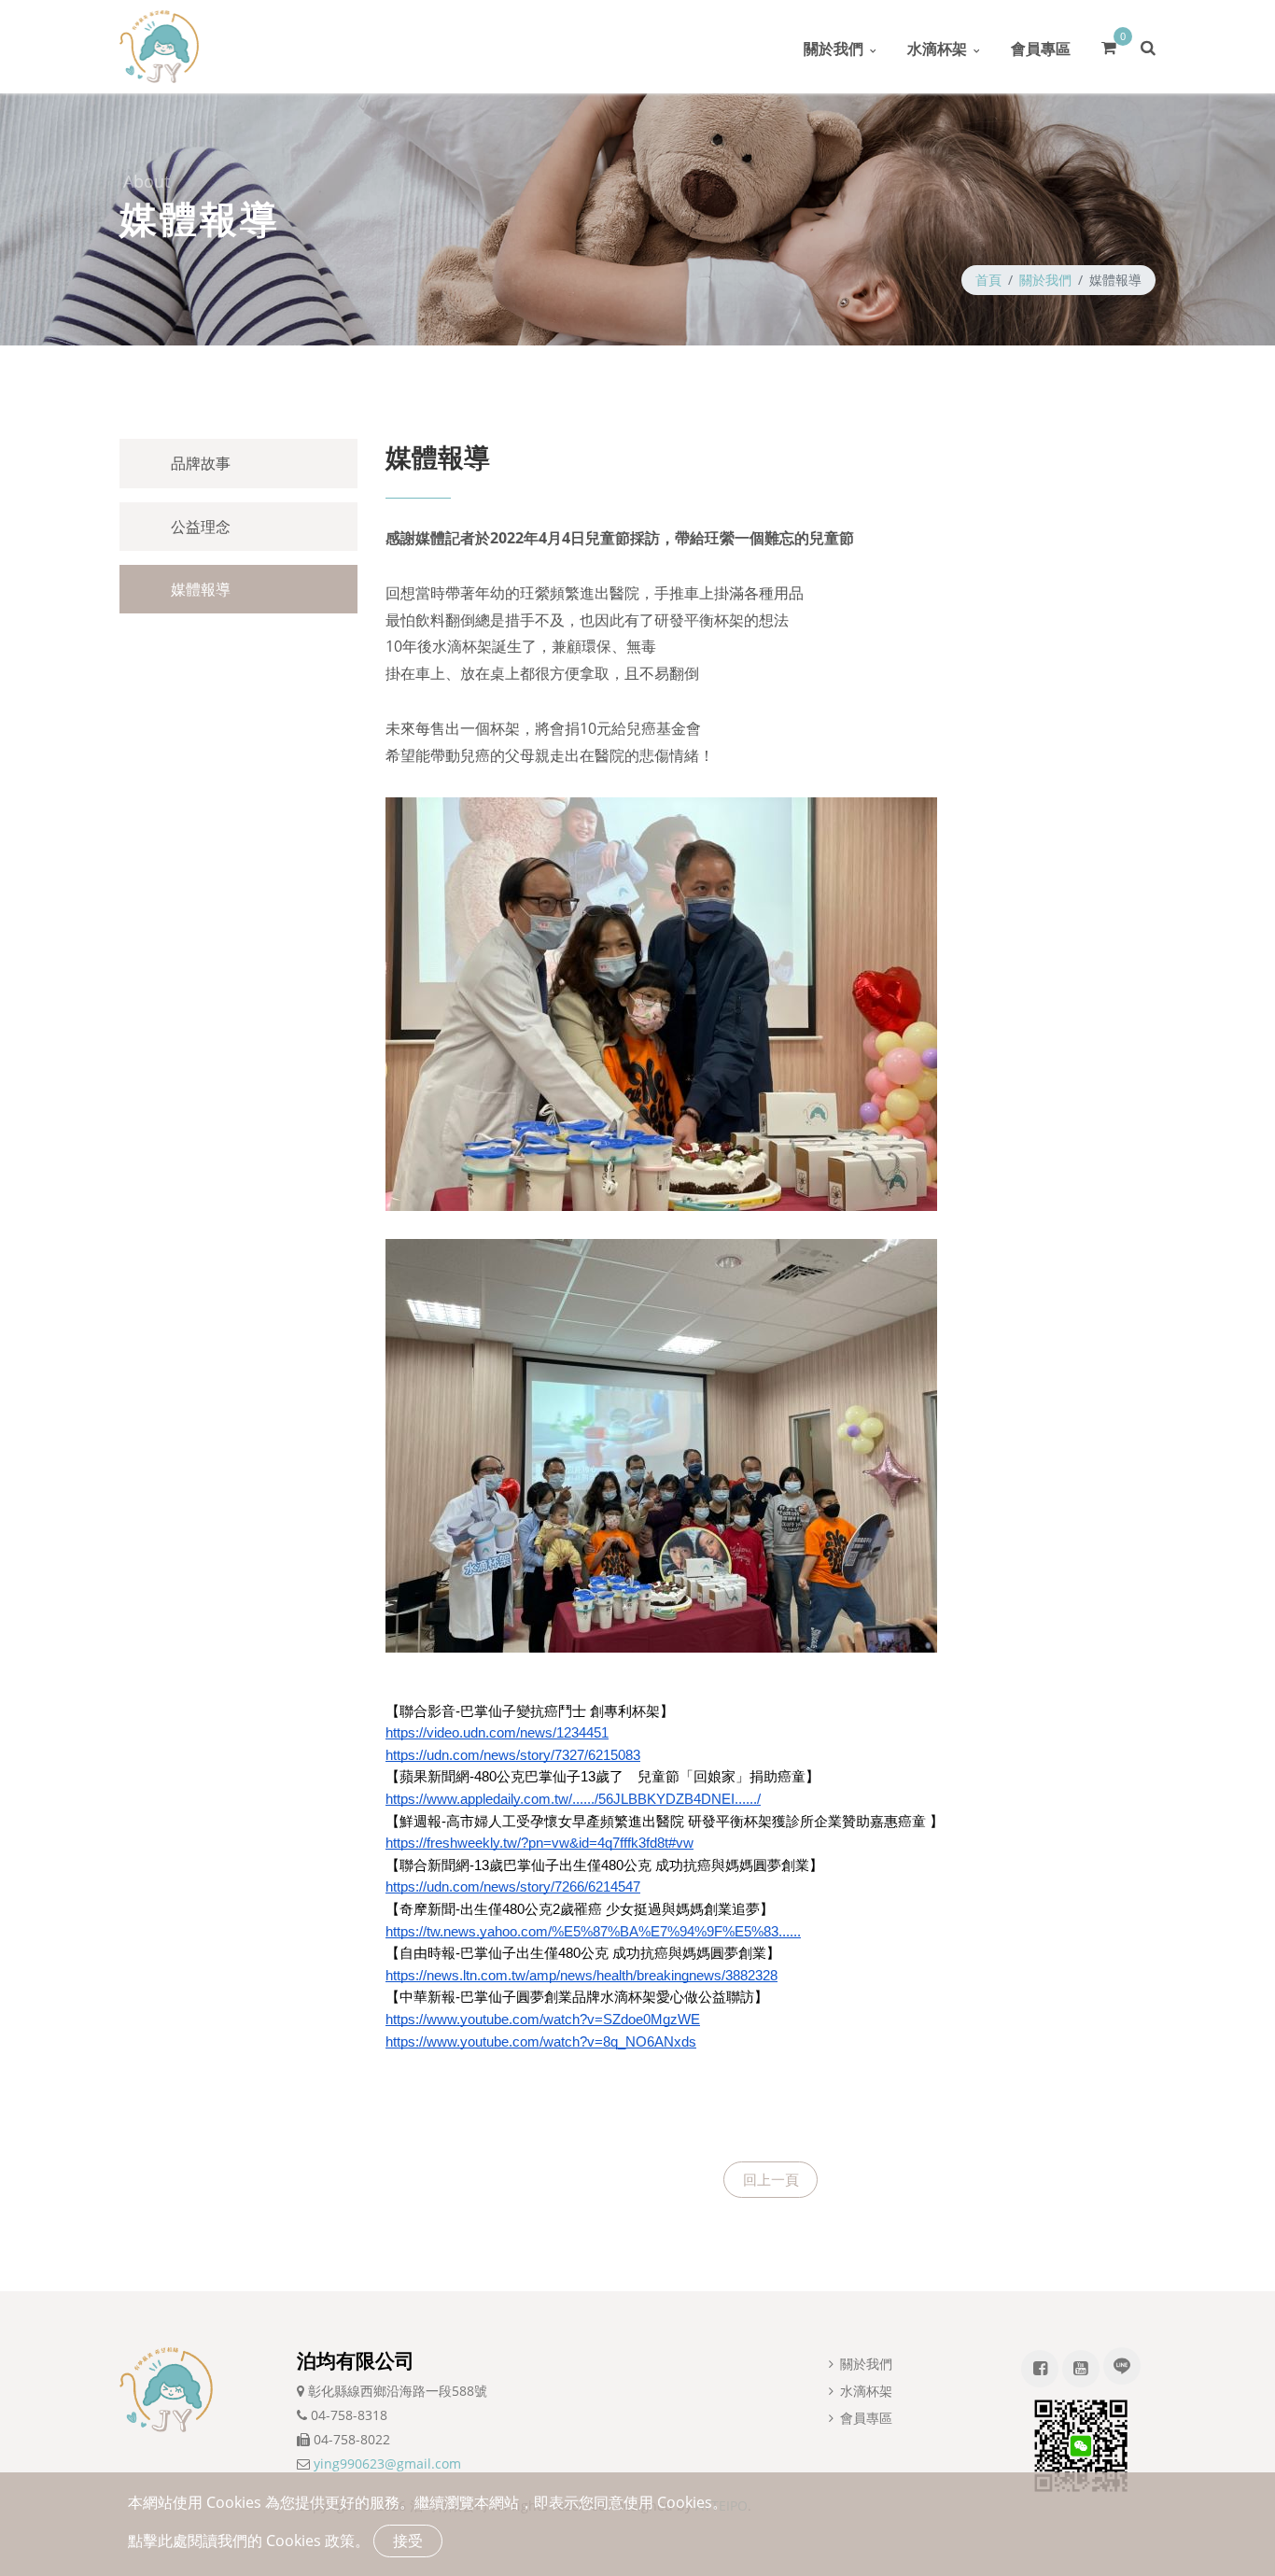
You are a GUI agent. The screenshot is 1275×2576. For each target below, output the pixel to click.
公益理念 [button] (201, 527)
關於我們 (834, 49)
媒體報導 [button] (201, 589)
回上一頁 (771, 2179)
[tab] (238, 463)
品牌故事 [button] (201, 463)
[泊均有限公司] (159, 47)
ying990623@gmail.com (387, 2463)
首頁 (988, 280)
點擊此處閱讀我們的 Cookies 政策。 (249, 2541)
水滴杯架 (937, 49)
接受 (408, 2541)
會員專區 (1041, 49)
